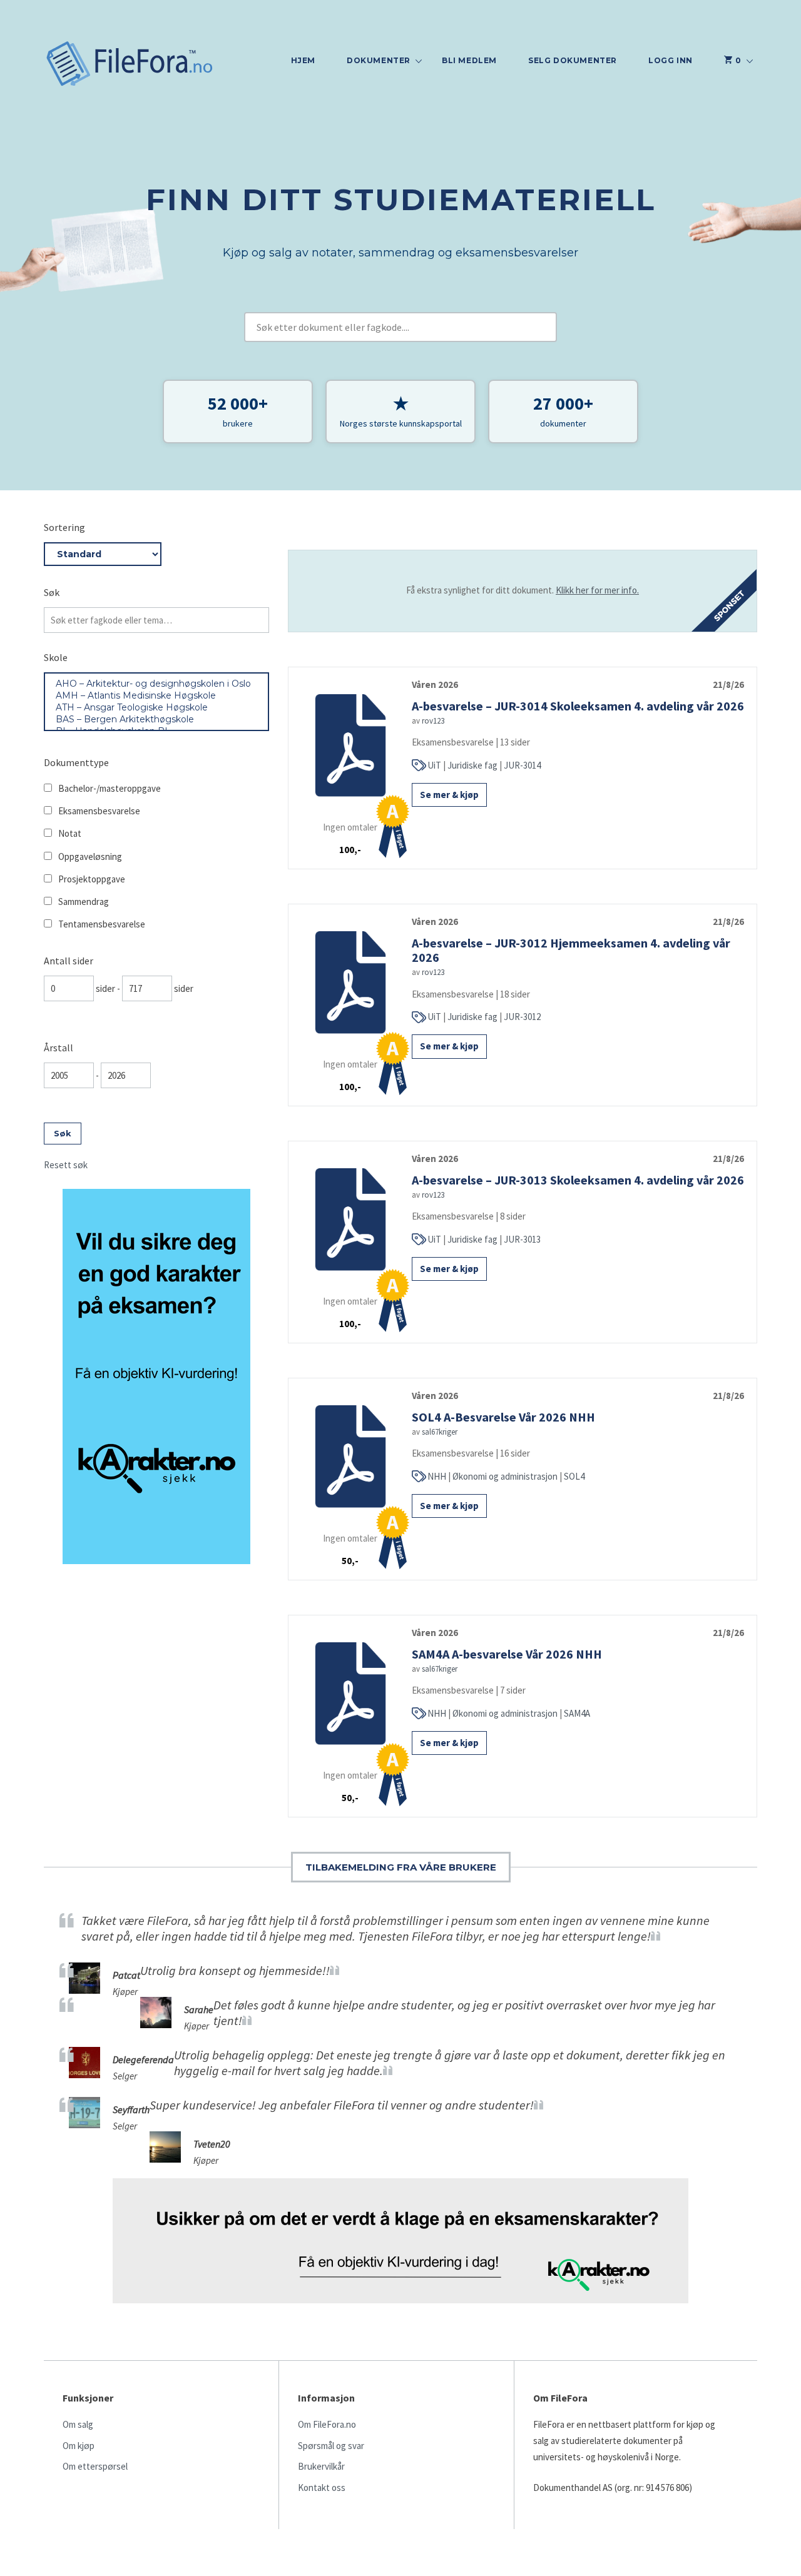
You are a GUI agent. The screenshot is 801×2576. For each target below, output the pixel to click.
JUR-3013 (522, 1239)
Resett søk (66, 1165)
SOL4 (574, 1476)
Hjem (303, 60)
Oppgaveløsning (90, 856)
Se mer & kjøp (449, 795)
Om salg (78, 2424)
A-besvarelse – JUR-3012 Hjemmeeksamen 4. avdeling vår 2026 (571, 950)
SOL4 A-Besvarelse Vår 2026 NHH (503, 1417)
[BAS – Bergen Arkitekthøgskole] (156, 720)
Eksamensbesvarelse (99, 811)
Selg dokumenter (573, 60)
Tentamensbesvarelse (102, 924)
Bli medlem (469, 60)
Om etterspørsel (95, 2466)
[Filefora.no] (130, 65)
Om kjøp (79, 2446)
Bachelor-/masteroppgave (110, 788)
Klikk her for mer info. (597, 590)
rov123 (433, 721)
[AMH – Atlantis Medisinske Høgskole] (156, 696)
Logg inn (671, 60)
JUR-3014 (522, 765)
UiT (434, 765)
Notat (70, 833)
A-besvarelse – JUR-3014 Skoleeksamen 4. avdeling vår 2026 (578, 706)
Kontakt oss (322, 2488)
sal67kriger (440, 1432)
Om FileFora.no (327, 2424)
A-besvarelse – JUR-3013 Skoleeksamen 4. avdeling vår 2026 (578, 1180)
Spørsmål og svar (331, 2446)
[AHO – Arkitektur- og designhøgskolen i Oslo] (156, 684)
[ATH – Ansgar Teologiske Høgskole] (156, 708)
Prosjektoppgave (92, 879)
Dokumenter (379, 60)
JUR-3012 (522, 1017)
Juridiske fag (472, 765)
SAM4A (577, 1713)
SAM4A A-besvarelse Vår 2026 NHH (507, 1654)
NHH (437, 1476)
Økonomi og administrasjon (505, 1476)
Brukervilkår (321, 2466)
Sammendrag (84, 902)
